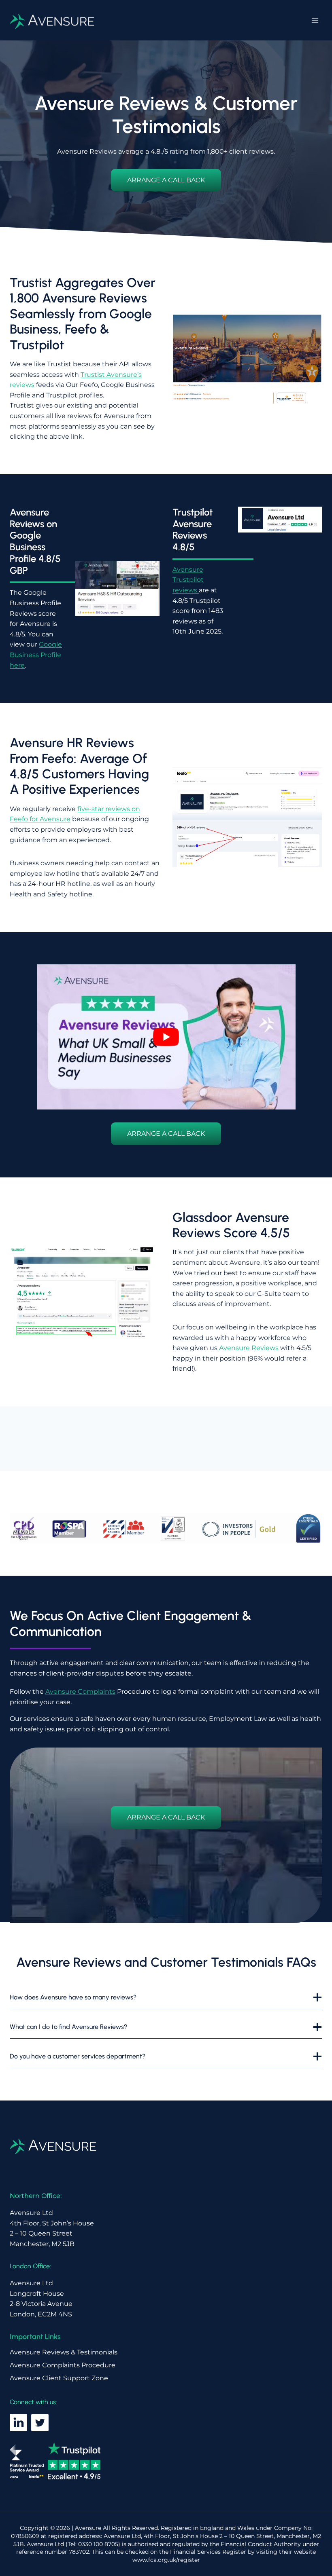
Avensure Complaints (80, 1692)
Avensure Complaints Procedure (63, 2365)
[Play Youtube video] (166, 1037)
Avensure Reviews (249, 1348)
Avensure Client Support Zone (59, 2378)
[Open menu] (315, 20)
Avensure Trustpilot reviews (188, 580)
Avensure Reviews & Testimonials (64, 2352)
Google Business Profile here (36, 655)
